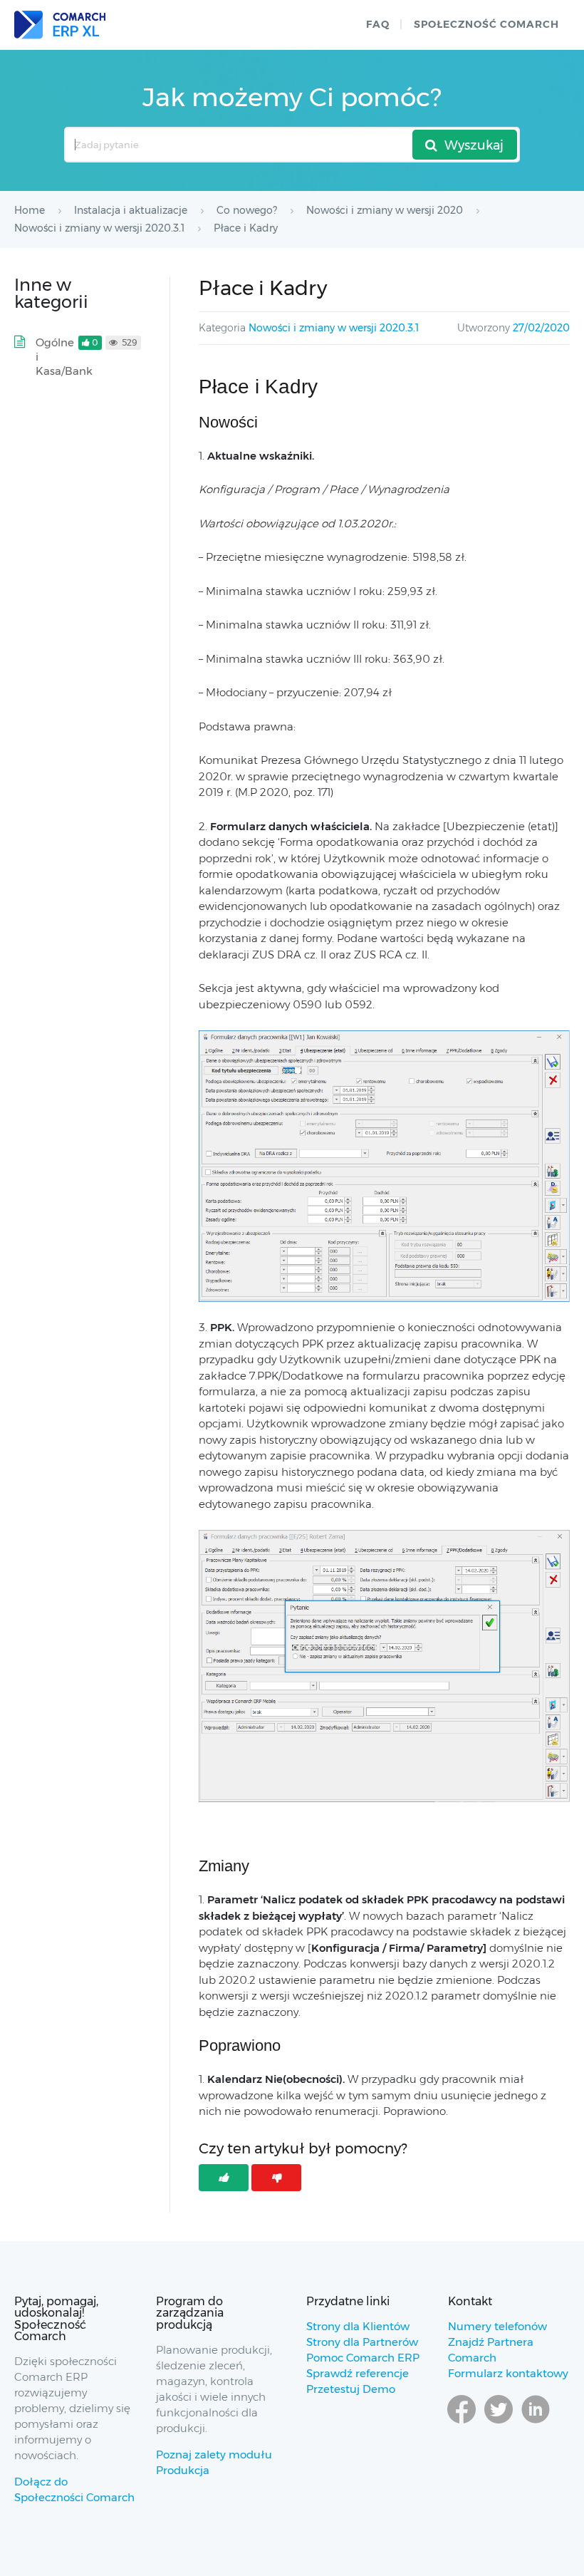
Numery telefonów (497, 2326)
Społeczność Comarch (486, 24)
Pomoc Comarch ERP (363, 2358)
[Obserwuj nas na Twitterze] (499, 2423)
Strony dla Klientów (358, 2326)
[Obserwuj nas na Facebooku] (462, 2423)
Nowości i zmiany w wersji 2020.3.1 (334, 328)
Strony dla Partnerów (362, 2342)
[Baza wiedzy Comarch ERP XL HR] (60, 25)
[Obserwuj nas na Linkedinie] (536, 2423)
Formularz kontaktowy (508, 2373)
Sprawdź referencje (358, 2373)
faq (378, 24)
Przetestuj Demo (351, 2389)
